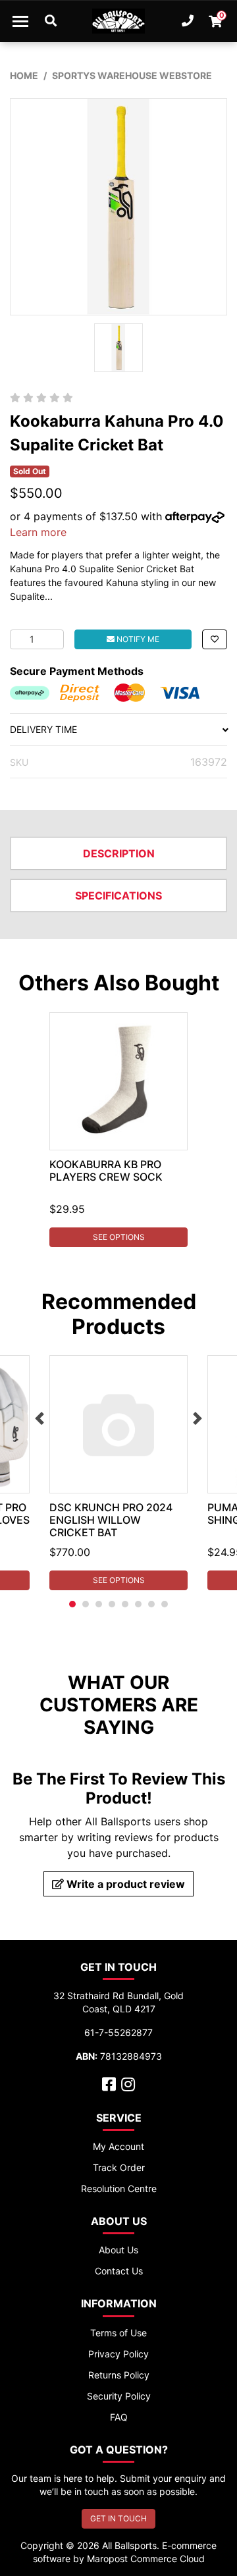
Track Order (119, 2167)
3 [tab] (99, 1604)
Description (119, 853)
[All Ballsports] (118, 21)
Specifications (118, 896)
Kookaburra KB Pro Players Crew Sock (106, 1170)
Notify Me (137, 639)
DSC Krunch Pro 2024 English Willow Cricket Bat (111, 1520)
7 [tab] (151, 1604)
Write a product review (124, 1884)
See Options (119, 1237)
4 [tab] (112, 1604)
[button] (215, 639)
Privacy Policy (118, 2354)
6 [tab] (138, 1604)
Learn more (38, 532)
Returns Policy (119, 2375)
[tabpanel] (118, 1130)
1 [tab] (72, 1604)
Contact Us (119, 2271)
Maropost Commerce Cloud (146, 2559)
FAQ (119, 2417)
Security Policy (119, 2396)
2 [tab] (86, 1604)
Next (197, 1418)
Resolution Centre (119, 2188)
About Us (118, 2250)
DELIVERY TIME (43, 729)
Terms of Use (118, 2333)
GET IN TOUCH (118, 2518)
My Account (118, 2146)
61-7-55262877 (118, 2032)
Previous (39, 1418)
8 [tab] (165, 1604)
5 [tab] (125, 1604)
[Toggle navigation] (20, 21)
